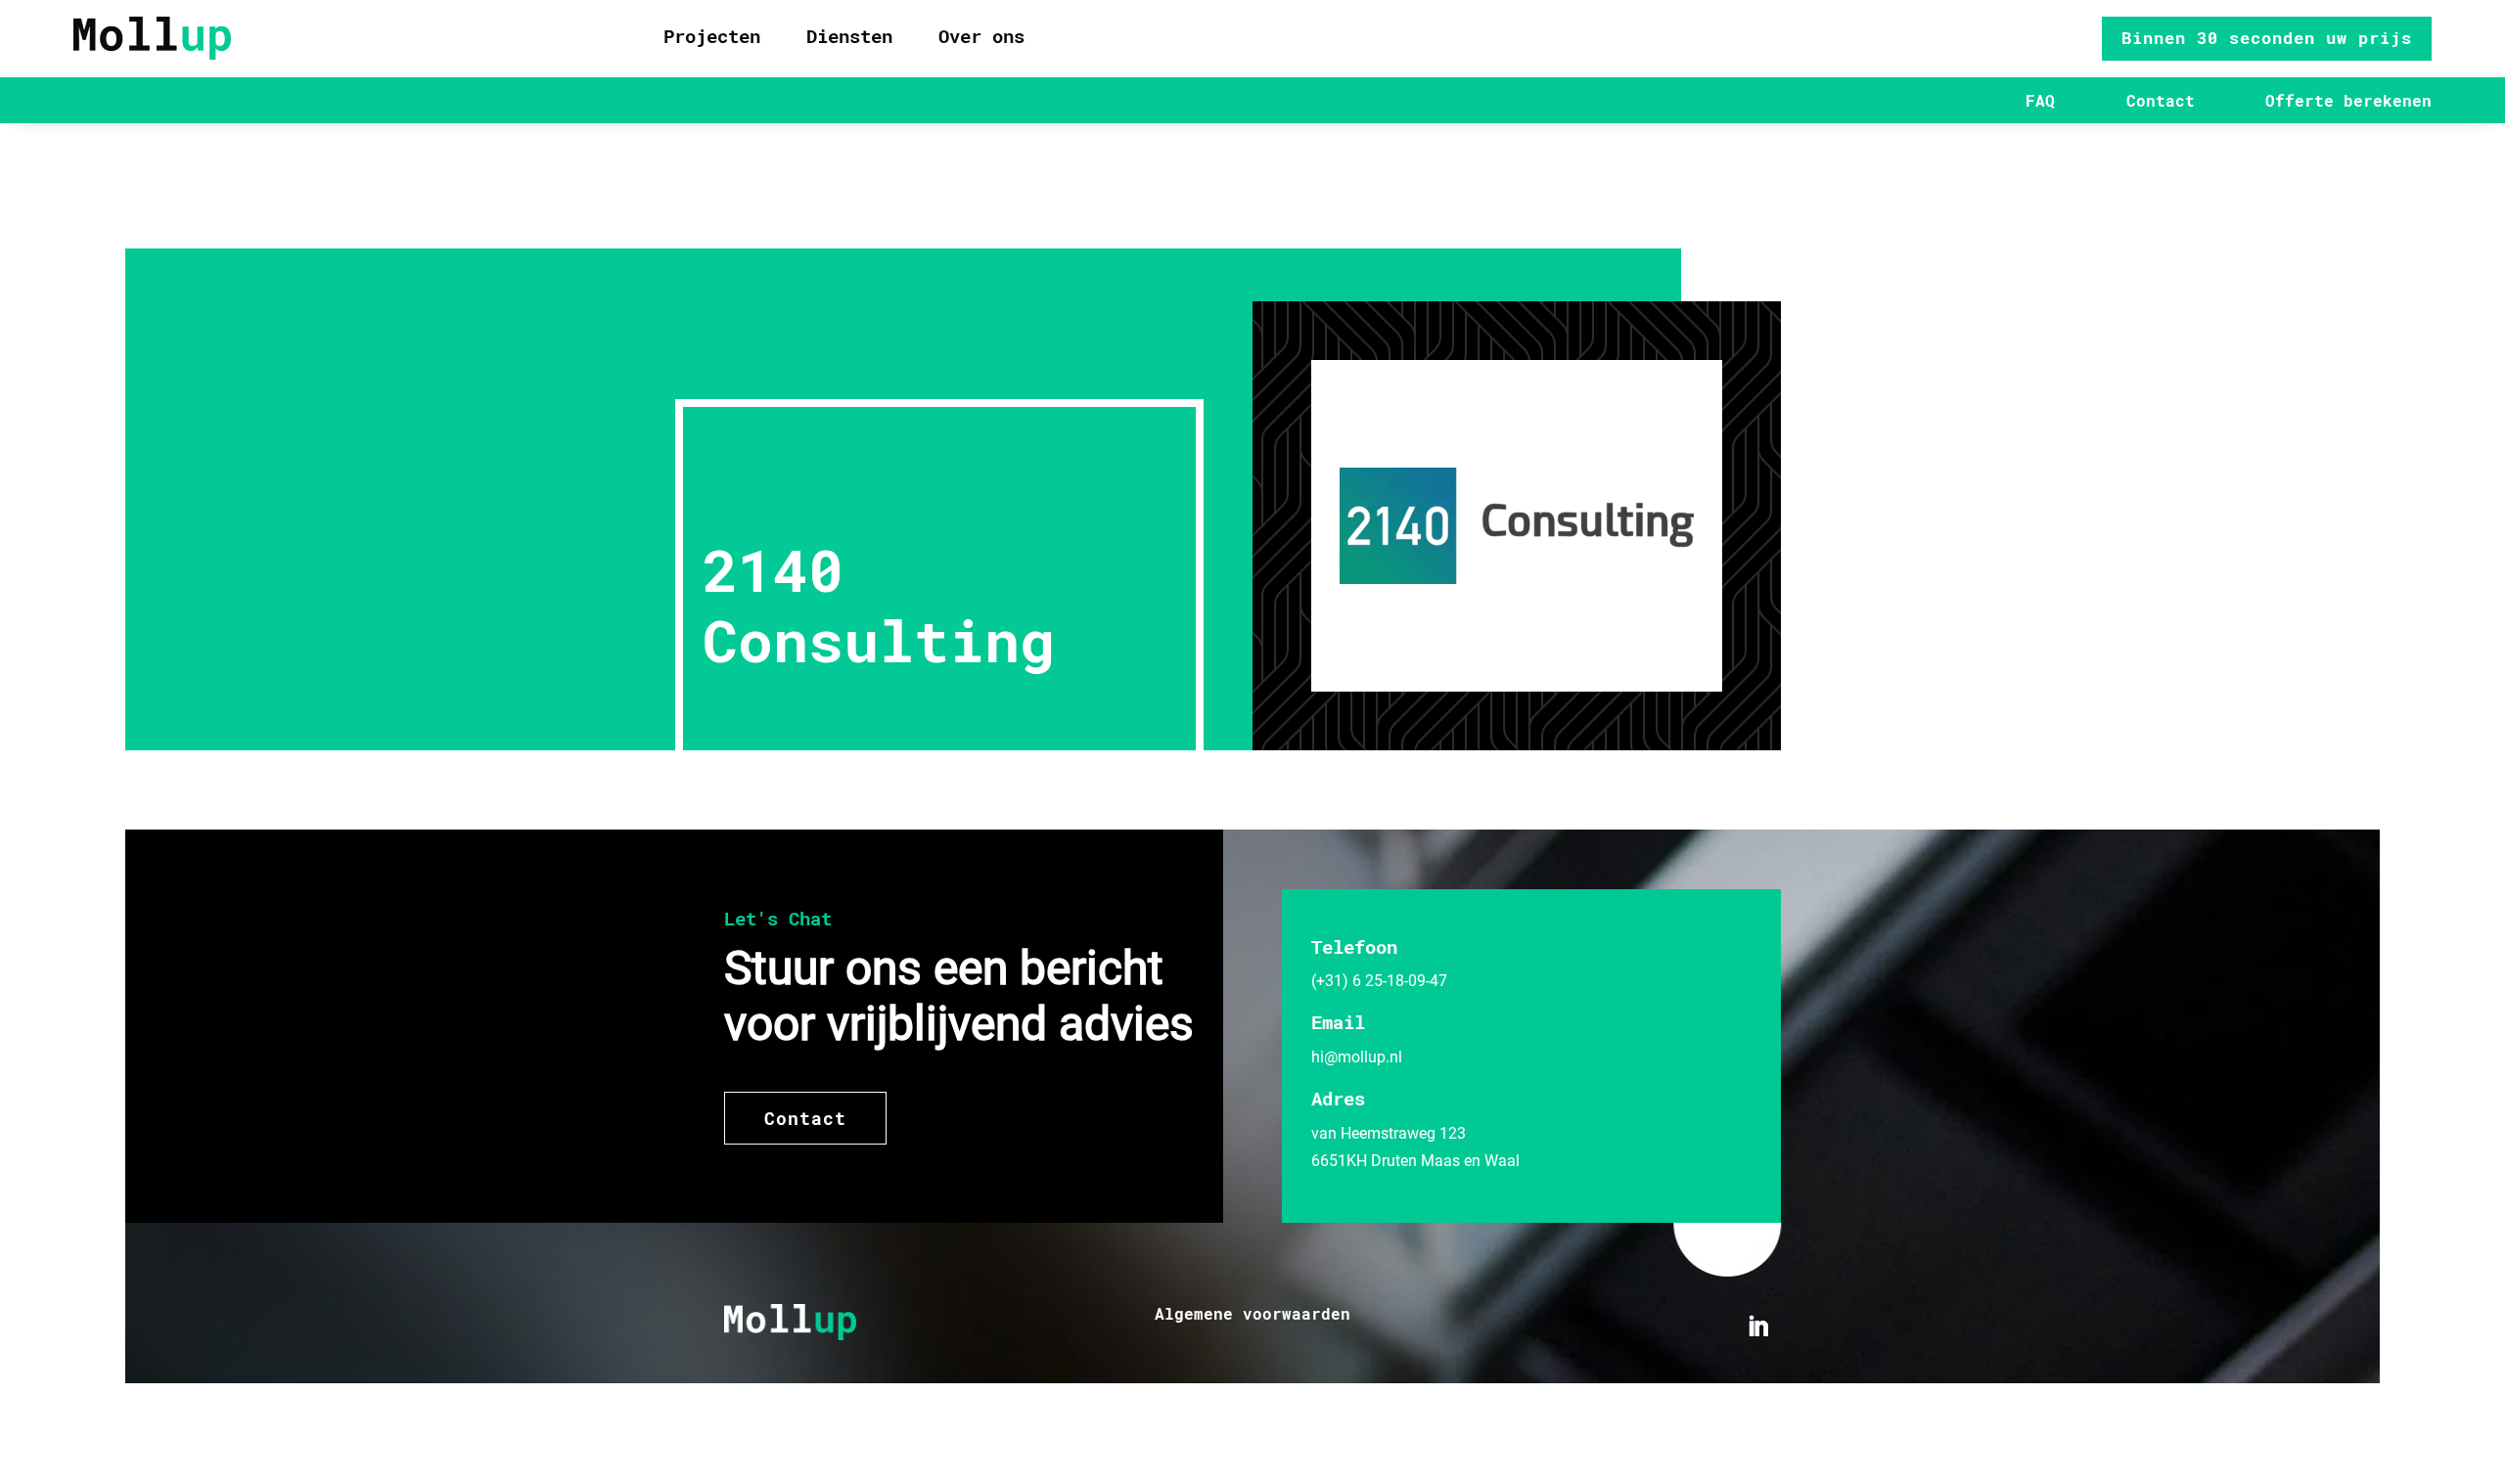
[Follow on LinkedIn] (1758, 1327)
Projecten (712, 36)
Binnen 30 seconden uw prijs (2267, 38)
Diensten (849, 36)
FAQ (2040, 100)
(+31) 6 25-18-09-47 (1379, 981)
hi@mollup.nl (1357, 1057)
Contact (2161, 100)
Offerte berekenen (2348, 100)
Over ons (981, 36)
